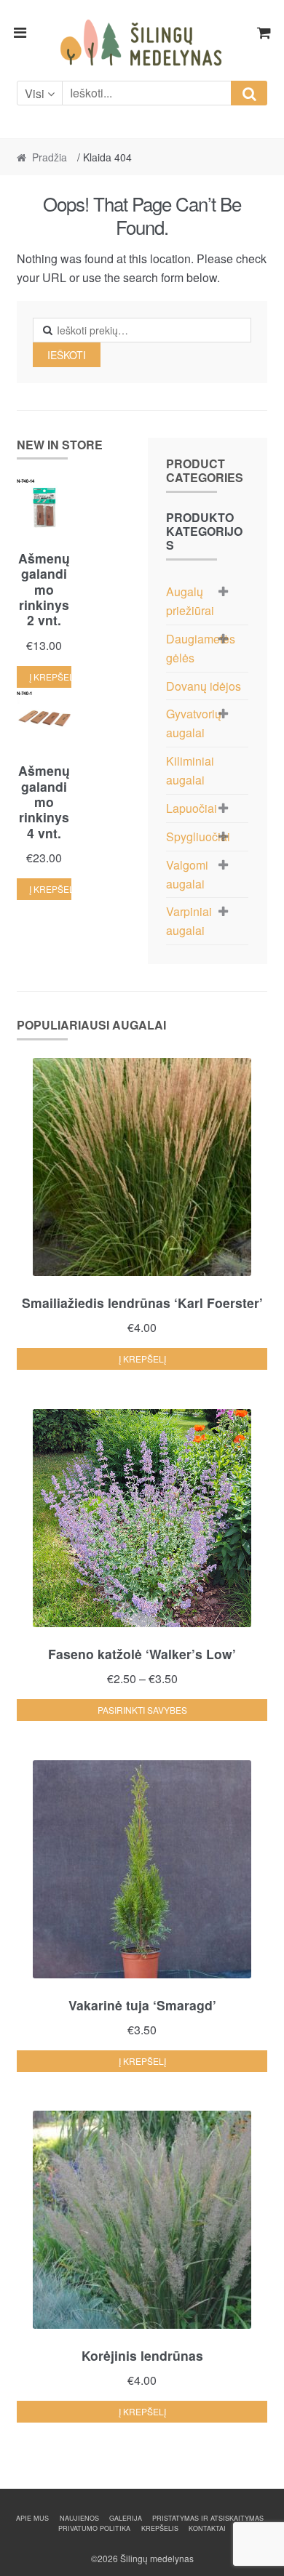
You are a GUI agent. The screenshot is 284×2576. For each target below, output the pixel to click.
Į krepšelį (50, 677)
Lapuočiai (192, 808)
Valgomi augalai (187, 874)
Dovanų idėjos (204, 686)
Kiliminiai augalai (190, 770)
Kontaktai (207, 2528)
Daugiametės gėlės (201, 648)
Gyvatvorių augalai (194, 723)
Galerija (126, 2518)
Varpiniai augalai (189, 921)
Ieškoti (67, 355)
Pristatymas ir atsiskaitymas (208, 2518)
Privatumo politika (94, 2528)
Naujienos (79, 2518)
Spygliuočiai (198, 836)
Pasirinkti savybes (142, 1710)
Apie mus (32, 2518)
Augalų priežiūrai (190, 601)
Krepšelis (160, 2528)
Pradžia (50, 157)
